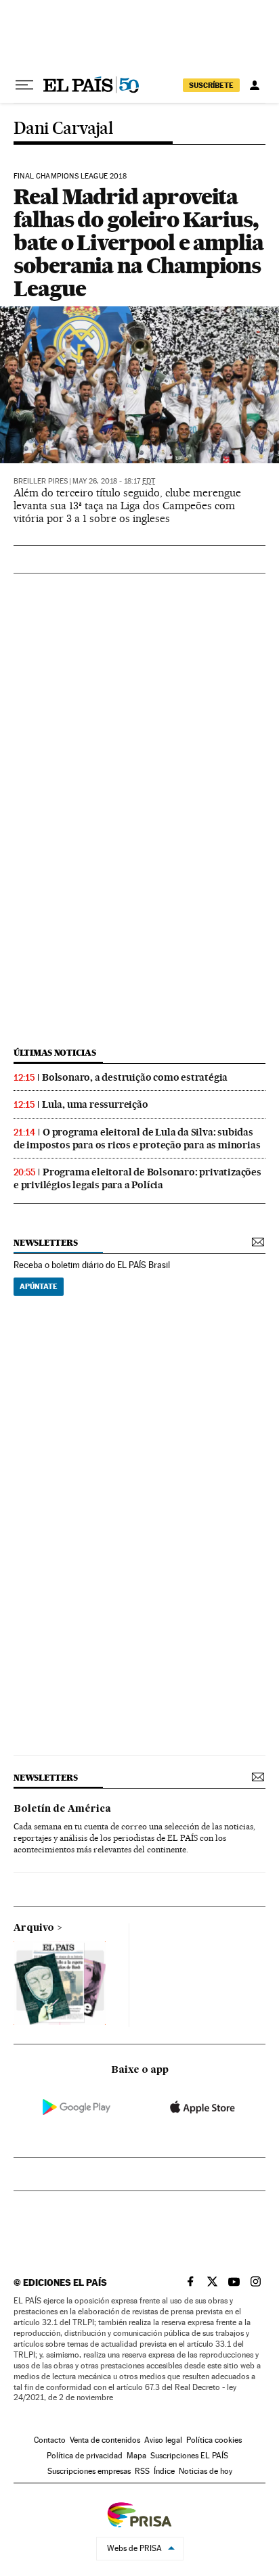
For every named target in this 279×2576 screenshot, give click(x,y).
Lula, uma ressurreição (95, 1104)
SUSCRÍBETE (211, 85)
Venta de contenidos (105, 2440)
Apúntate (39, 1286)
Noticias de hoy (206, 2471)
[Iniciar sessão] (255, 85)
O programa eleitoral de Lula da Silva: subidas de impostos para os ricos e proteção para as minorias (137, 1139)
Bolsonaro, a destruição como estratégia (135, 1077)
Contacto (50, 2440)
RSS (142, 2471)
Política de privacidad (85, 2456)
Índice (164, 2471)
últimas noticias (55, 1053)
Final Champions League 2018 (70, 177)
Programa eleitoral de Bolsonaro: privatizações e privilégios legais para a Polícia (137, 1178)
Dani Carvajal (63, 129)
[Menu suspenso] (24, 85)
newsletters (45, 1243)
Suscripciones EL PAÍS (189, 2456)
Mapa (136, 2456)
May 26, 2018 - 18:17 (114, 481)
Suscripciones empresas (89, 2471)
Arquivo (34, 1928)
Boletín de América (62, 1809)
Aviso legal (163, 2440)
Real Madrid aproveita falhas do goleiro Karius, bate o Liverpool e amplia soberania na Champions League (138, 242)
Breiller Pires (41, 481)
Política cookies (214, 2440)
